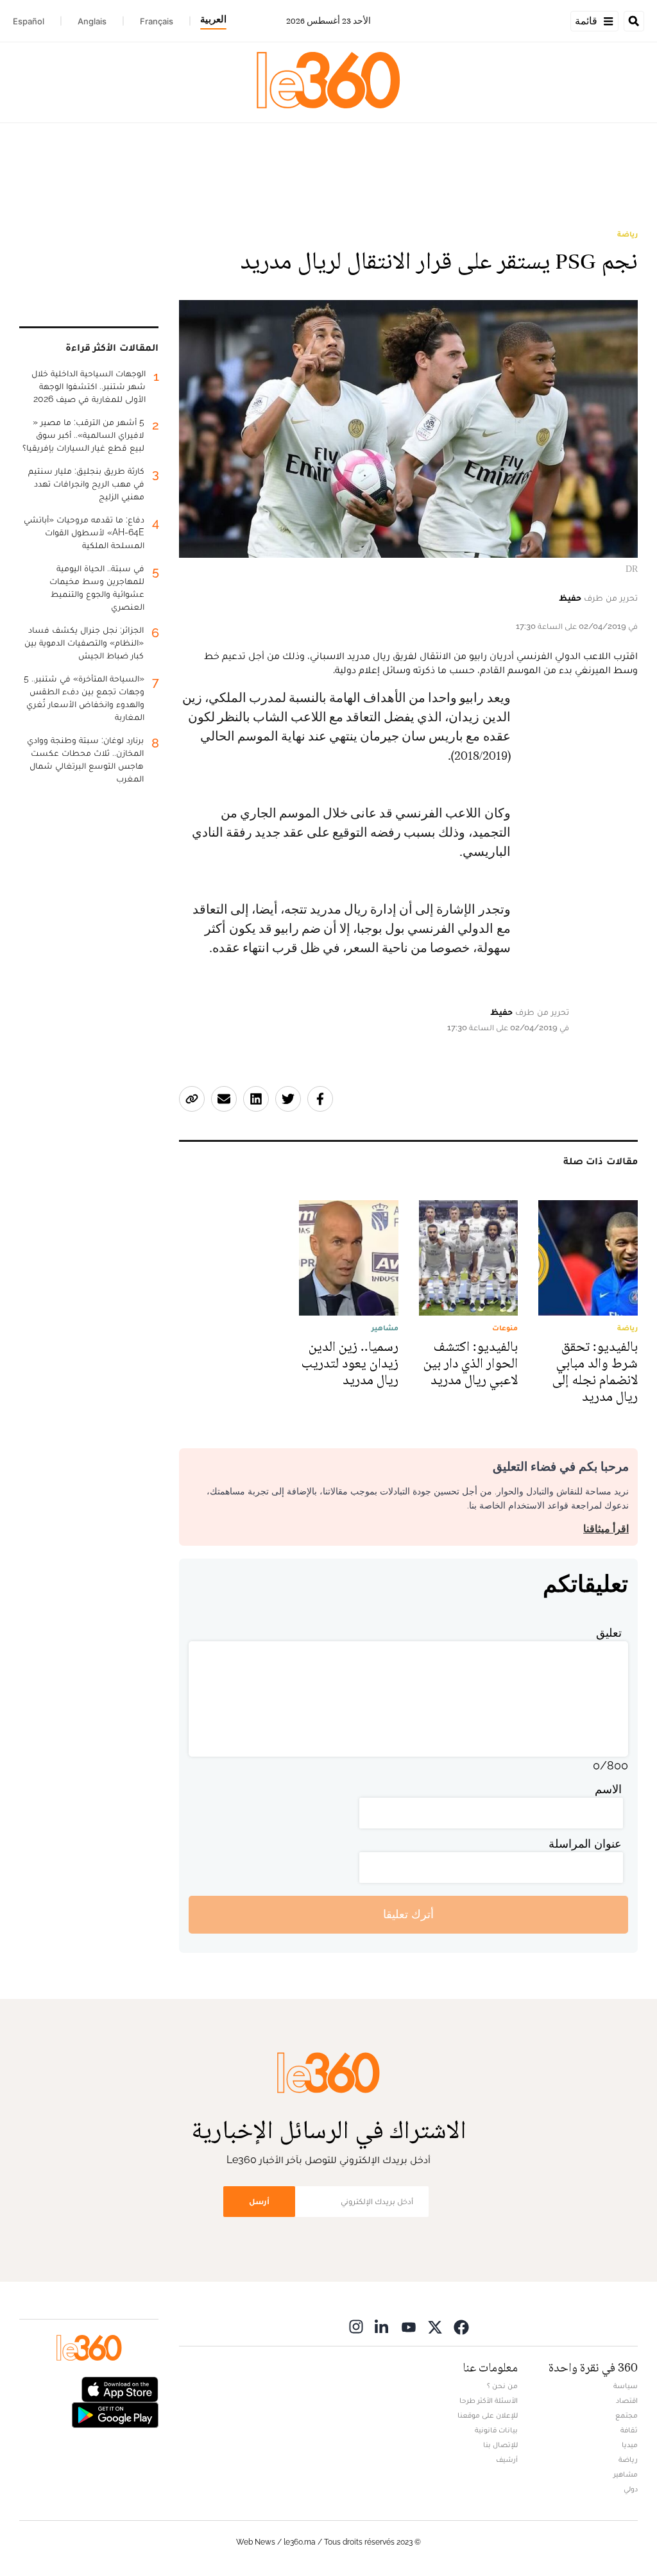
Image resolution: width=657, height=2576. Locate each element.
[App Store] (120, 2388)
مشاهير (626, 2474)
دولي (631, 2489)
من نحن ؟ (502, 2386)
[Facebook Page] (461, 2327)
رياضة (627, 234)
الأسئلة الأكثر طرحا (489, 2400)
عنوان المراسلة (585, 1844)
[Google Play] (115, 2413)
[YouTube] (409, 2327)
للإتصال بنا (500, 2445)
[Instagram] (356, 2327)
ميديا (630, 2445)
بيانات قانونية (496, 2430)
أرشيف (507, 2459)
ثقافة (629, 2430)
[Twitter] (435, 2327)
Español (29, 21)
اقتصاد (627, 2400)
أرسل (259, 2201)
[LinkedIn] (382, 2327)
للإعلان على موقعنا (488, 2415)
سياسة (626, 2386)
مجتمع (627, 2415)
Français (157, 21)
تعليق (609, 1633)
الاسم (608, 1789)
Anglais (92, 21)
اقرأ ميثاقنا (606, 1529)
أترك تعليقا (408, 1914)
